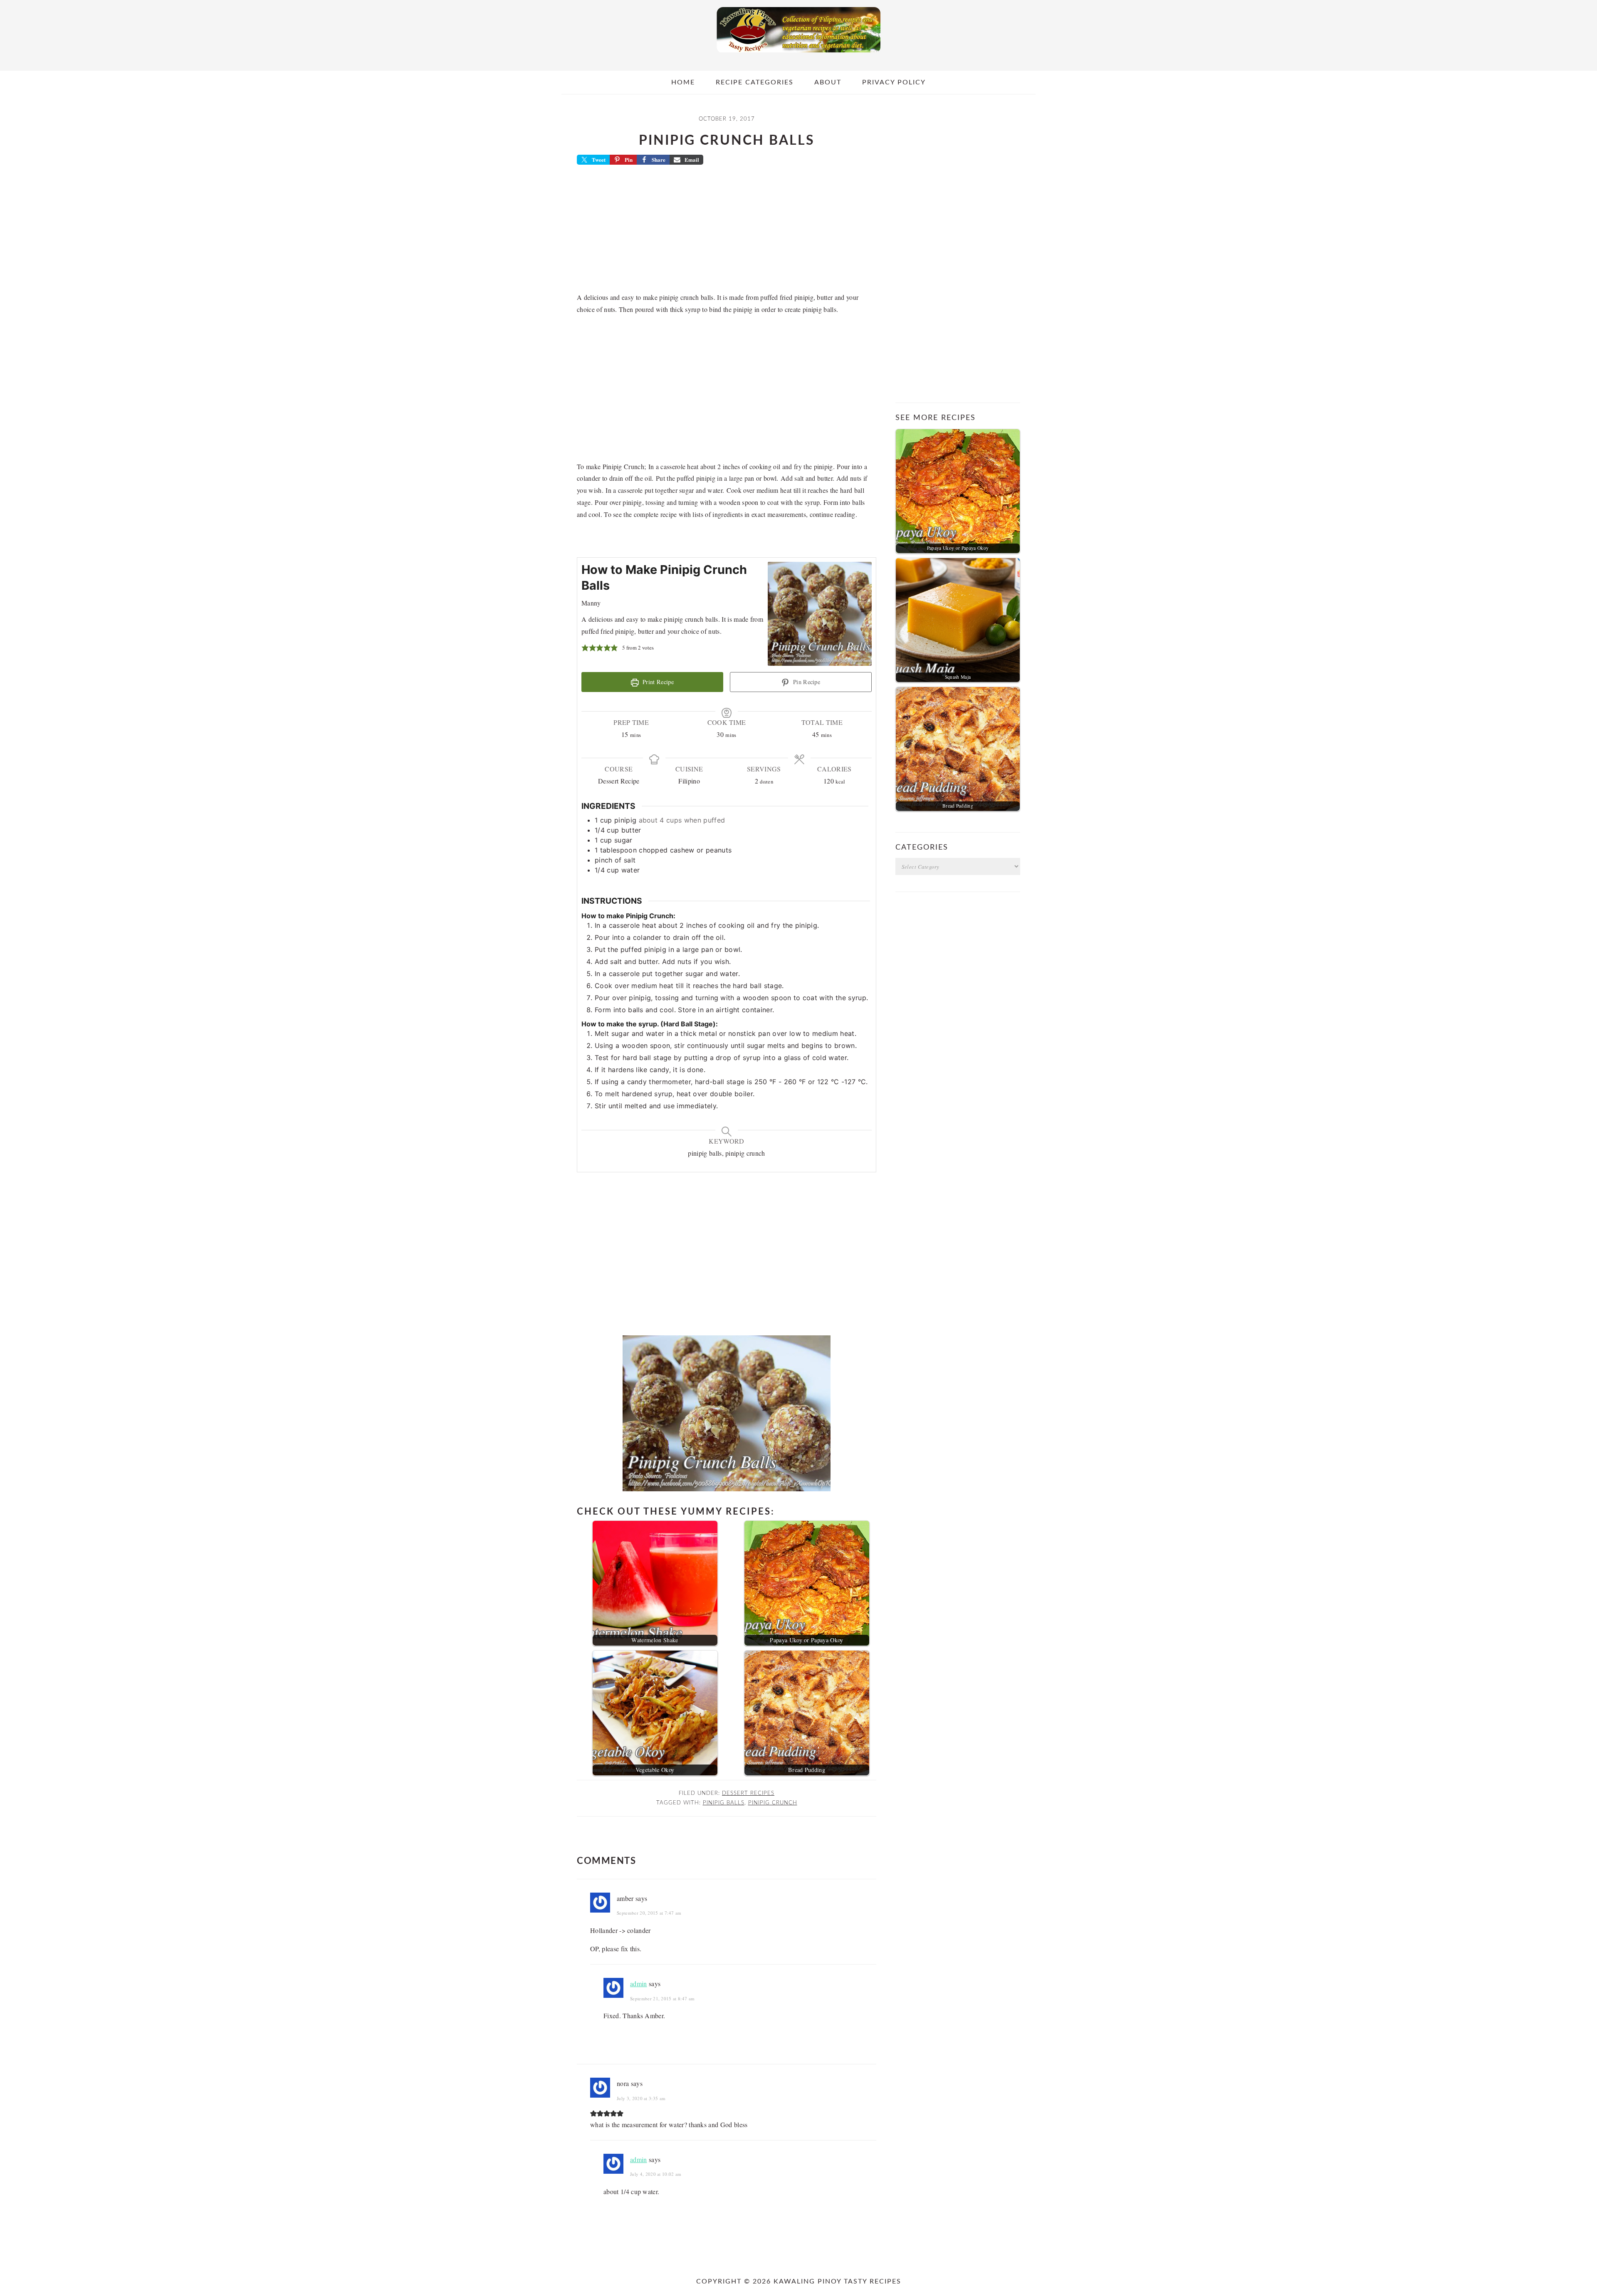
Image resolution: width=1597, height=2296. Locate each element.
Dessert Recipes (748, 1793)
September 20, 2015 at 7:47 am (649, 1913)
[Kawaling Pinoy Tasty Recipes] (798, 54)
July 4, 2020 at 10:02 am (656, 2174)
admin (639, 1983)
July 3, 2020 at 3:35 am (641, 2098)
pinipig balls (724, 1803)
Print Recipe (657, 682)
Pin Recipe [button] (806, 682)
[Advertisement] (727, 231)
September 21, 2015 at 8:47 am (662, 1998)
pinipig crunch (773, 1803)
